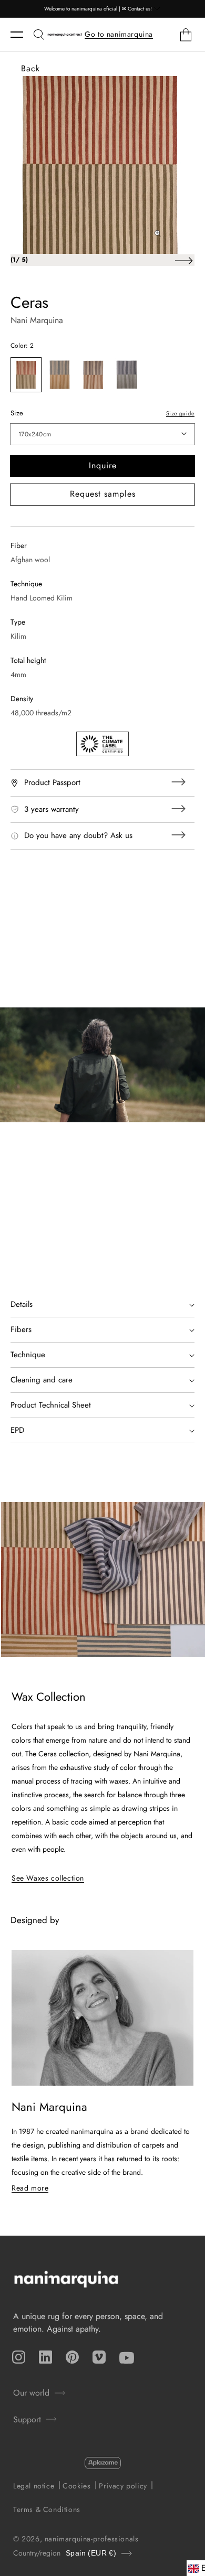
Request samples (103, 494)
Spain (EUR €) (91, 2553)
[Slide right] (183, 260)
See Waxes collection (48, 1878)
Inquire (103, 465)
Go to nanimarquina (119, 34)
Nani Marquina (37, 320)
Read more (30, 2188)
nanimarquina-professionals (92, 2539)
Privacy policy (123, 2486)
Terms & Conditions (47, 2509)
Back (30, 68)
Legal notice (34, 2486)
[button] (22, 35)
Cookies (76, 2486)
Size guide (180, 413)
